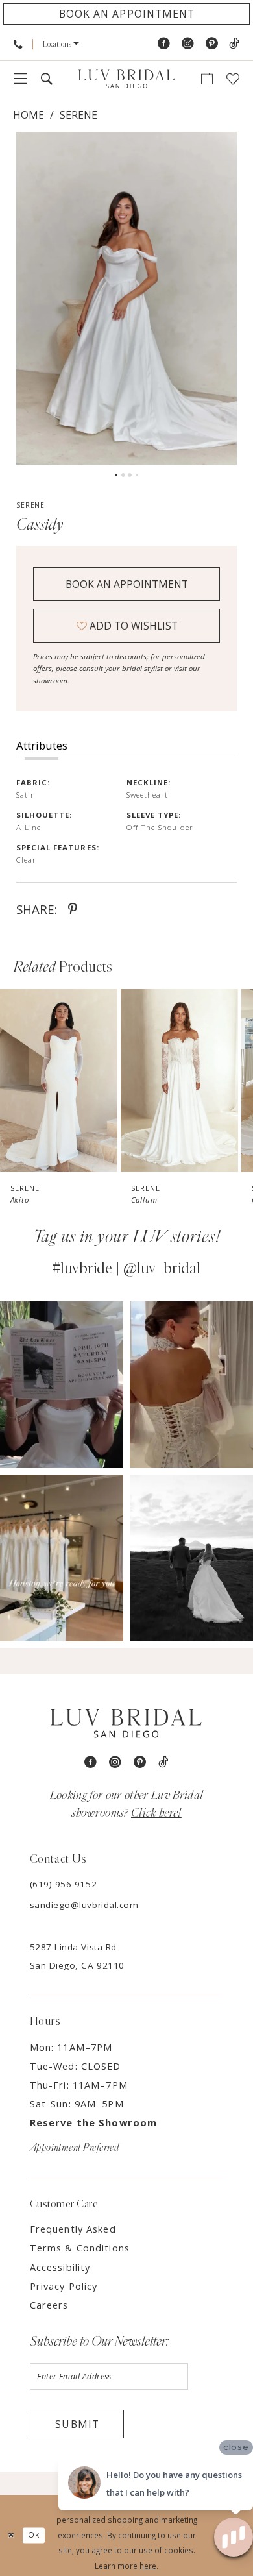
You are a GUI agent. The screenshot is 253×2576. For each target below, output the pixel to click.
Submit (77, 2424)
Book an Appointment (127, 584)
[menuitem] (18, 44)
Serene (78, 115)
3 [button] (130, 475)
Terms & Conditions (80, 2248)
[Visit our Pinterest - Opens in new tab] (212, 44)
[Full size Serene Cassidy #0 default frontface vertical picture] (126, 298)
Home (29, 115)
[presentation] (59, 1081)
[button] (61, 44)
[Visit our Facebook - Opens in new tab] (164, 44)
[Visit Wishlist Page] (233, 79)
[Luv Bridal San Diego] (126, 79)
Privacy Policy (64, 2286)
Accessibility (60, 2267)
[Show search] (46, 79)
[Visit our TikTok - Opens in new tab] (234, 44)
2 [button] (123, 475)
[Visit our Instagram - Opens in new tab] (188, 44)
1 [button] (116, 475)
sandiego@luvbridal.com (84, 1905)
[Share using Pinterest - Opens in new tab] (73, 909)
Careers (49, 2305)
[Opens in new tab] (62, 1385)
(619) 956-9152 (63, 1884)
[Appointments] (207, 79)
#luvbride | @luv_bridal (126, 1269)
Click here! (156, 1813)
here (148, 2566)
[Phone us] (18, 44)
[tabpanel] (126, 298)
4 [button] (137, 475)
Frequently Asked (73, 2229)
